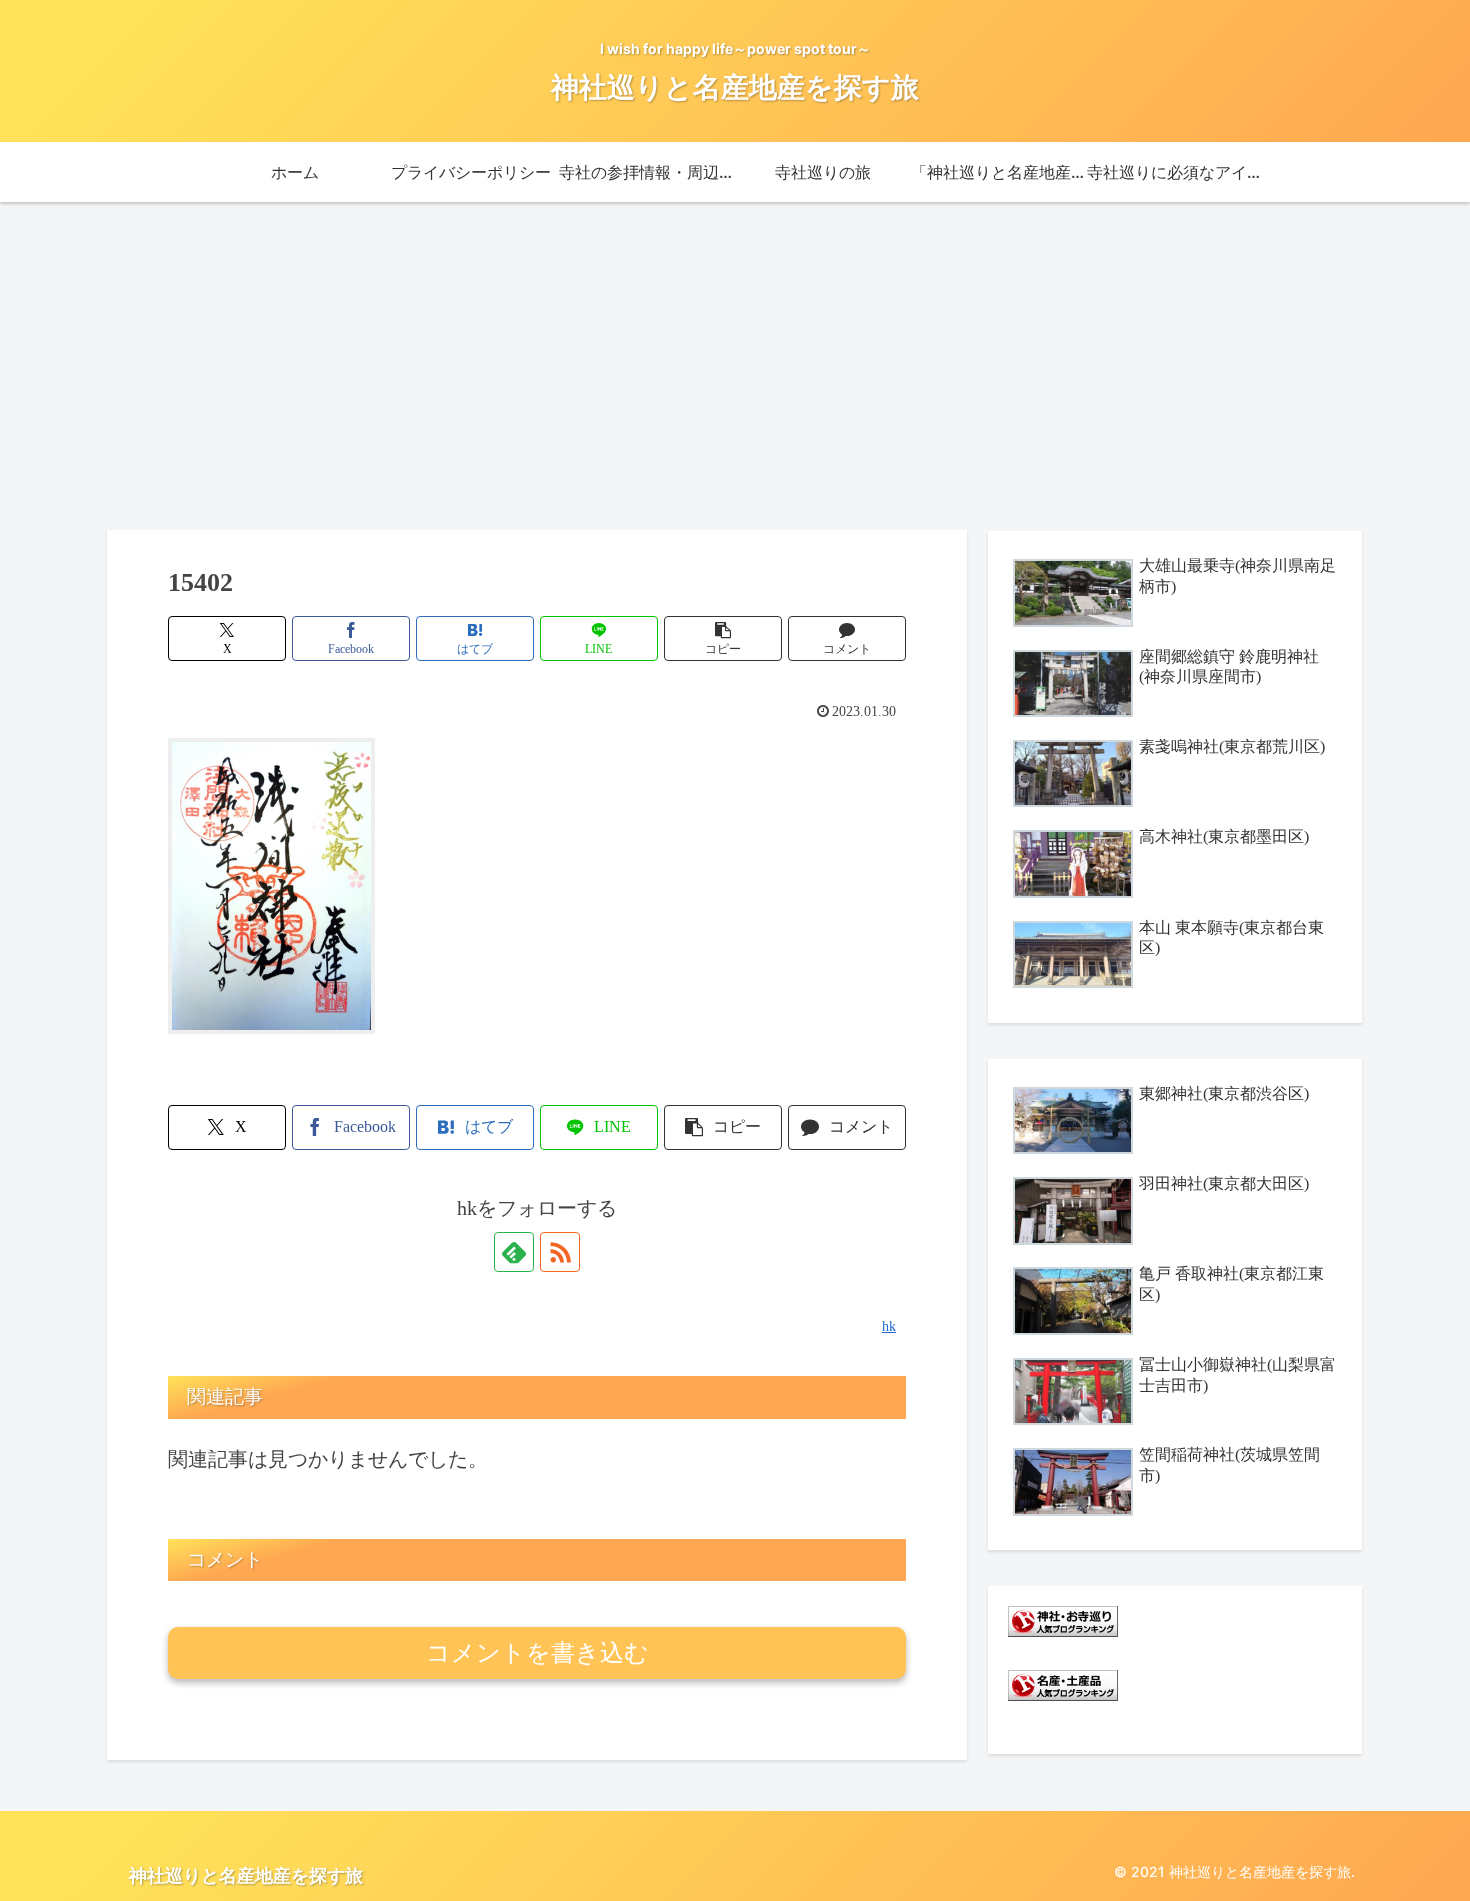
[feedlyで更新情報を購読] (514, 1252)
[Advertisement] (735, 366)
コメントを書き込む (537, 1652)
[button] (723, 638)
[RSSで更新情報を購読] (560, 1252)
